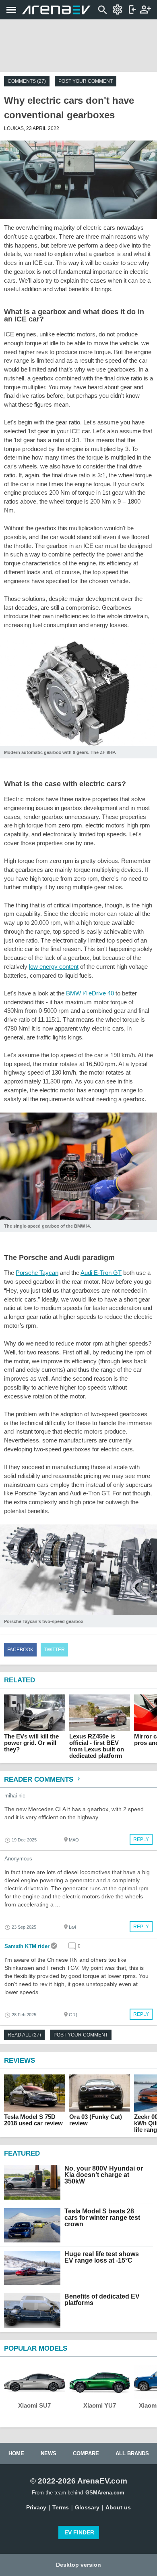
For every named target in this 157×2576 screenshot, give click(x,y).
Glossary (87, 2507)
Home (16, 2453)
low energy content (54, 967)
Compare (86, 2453)
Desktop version (78, 2565)
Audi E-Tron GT (101, 1273)
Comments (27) (27, 81)
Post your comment (86, 81)
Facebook (20, 1650)
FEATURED (22, 2153)
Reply (141, 1839)
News (49, 2453)
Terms (61, 2507)
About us (118, 2507)
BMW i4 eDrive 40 (90, 993)
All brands (132, 2453)
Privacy (36, 2507)
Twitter (54, 1650)
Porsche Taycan (37, 1273)
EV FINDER (79, 2532)
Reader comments (40, 1779)
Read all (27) (24, 2035)
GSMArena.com (105, 2493)
